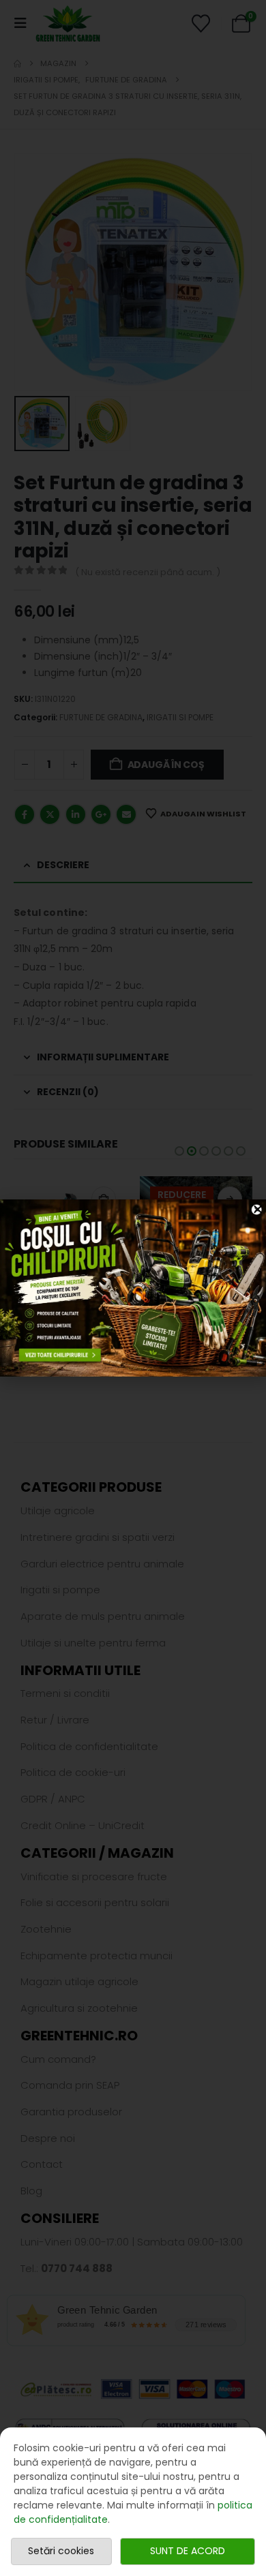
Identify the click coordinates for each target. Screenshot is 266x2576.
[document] (133, 1288)
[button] (258, 1209)
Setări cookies (61, 2551)
